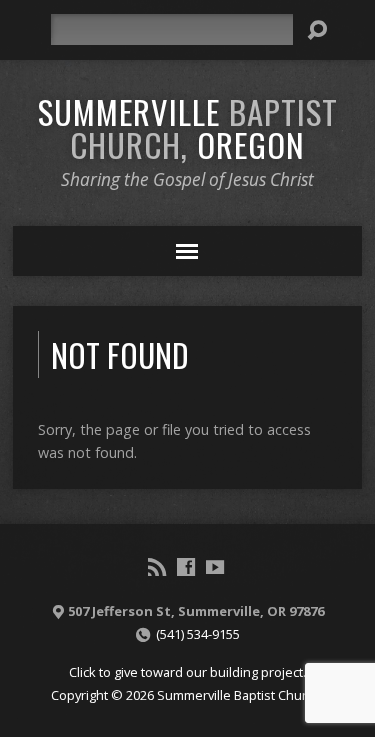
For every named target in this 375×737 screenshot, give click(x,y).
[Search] (317, 30)
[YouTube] (215, 567)
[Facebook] (186, 567)
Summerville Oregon (188, 127)
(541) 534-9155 (198, 634)
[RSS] (157, 567)
